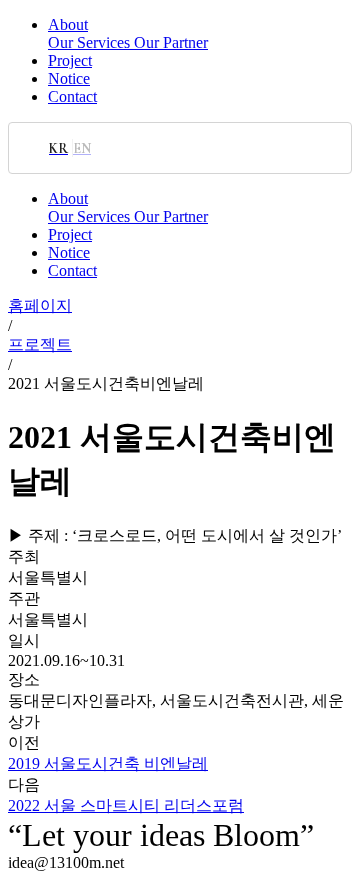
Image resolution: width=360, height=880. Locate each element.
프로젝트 (40, 344)
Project (70, 60)
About (68, 24)
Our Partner (171, 42)
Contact (72, 96)
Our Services (91, 42)
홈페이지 (40, 305)
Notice (69, 78)
